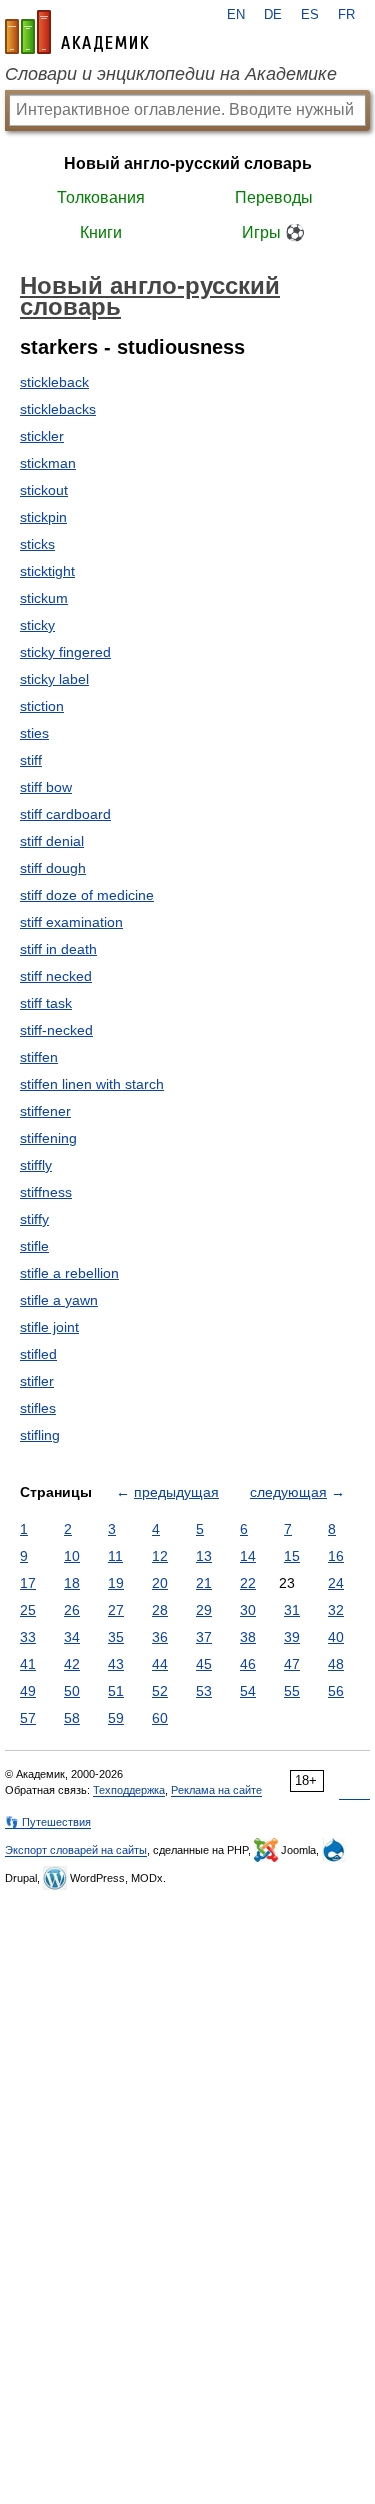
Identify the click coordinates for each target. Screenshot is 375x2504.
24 (336, 1583)
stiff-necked (56, 1030)
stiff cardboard (65, 814)
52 (160, 1691)
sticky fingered (65, 652)
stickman (48, 463)
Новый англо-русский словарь (188, 163)
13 (204, 1556)
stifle (34, 1246)
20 (160, 1583)
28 (160, 1610)
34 (72, 1637)
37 (204, 1637)
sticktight (47, 571)
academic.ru (77, 32)
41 (28, 1664)
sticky (37, 625)
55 (292, 1691)
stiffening (48, 1138)
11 (115, 1556)
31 (292, 1610)
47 (292, 1664)
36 (160, 1637)
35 (116, 1637)
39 (292, 1637)
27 (116, 1610)
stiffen (39, 1057)
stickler (42, 436)
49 (28, 1691)
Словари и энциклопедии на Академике (171, 74)
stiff (31, 760)
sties (34, 733)
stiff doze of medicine (87, 895)
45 (204, 1664)
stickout (44, 490)
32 (336, 1610)
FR (346, 15)
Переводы (274, 197)
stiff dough (53, 868)
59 (116, 1718)
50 (72, 1691)
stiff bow (46, 787)
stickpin (43, 517)
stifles (38, 1408)
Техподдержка (129, 1790)
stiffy (34, 1219)
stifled (38, 1354)
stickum (44, 598)
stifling (40, 1435)
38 (248, 1637)
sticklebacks (58, 409)
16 (336, 1556)
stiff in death (58, 949)
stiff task (46, 1003)
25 (28, 1610)
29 (204, 1610)
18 (72, 1583)
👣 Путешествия (48, 1822)
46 (248, 1664)
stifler (37, 1381)
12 (160, 1556)
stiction (42, 706)
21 (204, 1583)
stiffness (46, 1192)
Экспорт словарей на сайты (76, 1850)
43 (116, 1664)
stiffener (45, 1111)
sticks (37, 544)
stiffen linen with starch (92, 1084)
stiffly (36, 1165)
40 (336, 1637)
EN (236, 15)
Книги (101, 232)
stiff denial (52, 841)
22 (248, 1583)
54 (248, 1691)
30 (248, 1610)
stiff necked (56, 976)
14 (248, 1556)
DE (273, 15)
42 (72, 1664)
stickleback (54, 382)
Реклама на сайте (216, 1790)
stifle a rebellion (69, 1273)
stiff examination (71, 922)
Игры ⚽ (273, 232)
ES (310, 15)
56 (336, 1691)
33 (28, 1637)
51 (116, 1691)
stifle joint (49, 1327)
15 (292, 1556)
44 (160, 1664)
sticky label (54, 679)
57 (28, 1718)
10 (72, 1556)
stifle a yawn (59, 1300)
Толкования (101, 197)
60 (160, 1718)
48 (336, 1664)
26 (72, 1610)
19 (116, 1583)
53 (204, 1691)
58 (72, 1718)
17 (28, 1583)
